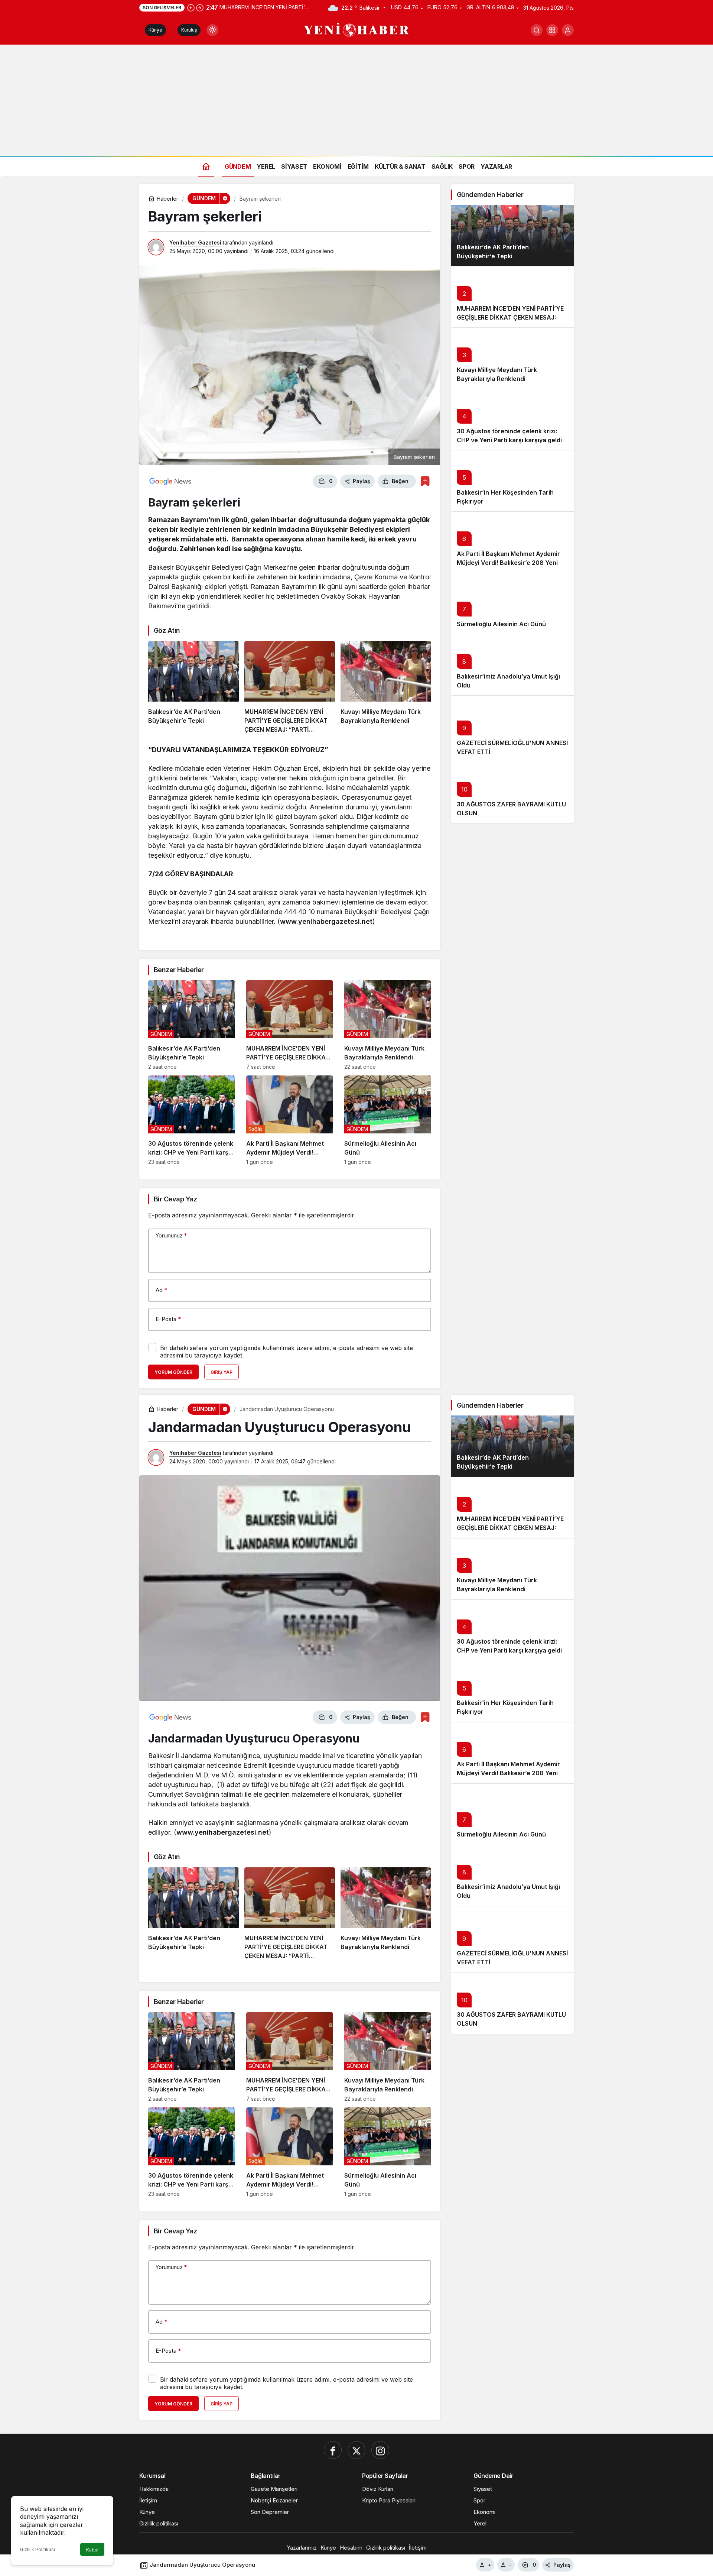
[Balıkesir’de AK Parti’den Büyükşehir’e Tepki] (193, 687)
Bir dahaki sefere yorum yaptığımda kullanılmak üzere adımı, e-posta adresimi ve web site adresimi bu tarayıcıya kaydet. (286, 1352)
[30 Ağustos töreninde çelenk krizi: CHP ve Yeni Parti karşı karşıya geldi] (192, 1120)
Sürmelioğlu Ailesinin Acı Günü (501, 624)
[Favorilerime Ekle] (425, 481)
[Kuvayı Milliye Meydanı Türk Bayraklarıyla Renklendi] (386, 687)
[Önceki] (191, 7)
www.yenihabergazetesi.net (326, 921)
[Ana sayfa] (206, 166)
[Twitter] (356, 2450)
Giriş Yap (222, 1372)
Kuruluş (189, 30)
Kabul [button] (92, 2550)
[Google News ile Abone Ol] (170, 481)
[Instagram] (380, 2450)
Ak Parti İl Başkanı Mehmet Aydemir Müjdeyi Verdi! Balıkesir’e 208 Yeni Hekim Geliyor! (508, 563)
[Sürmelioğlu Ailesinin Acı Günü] (388, 1120)
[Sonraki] (200, 7)
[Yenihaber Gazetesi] (357, 29)
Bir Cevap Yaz (175, 1199)
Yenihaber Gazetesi (195, 242)
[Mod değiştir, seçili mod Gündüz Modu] (212, 30)
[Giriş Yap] (568, 30)
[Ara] (537, 30)
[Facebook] (333, 2450)
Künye (155, 30)
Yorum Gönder (173, 1372)
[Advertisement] (356, 100)
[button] (552, 30)
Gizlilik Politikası (38, 2549)
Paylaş (562, 2565)
